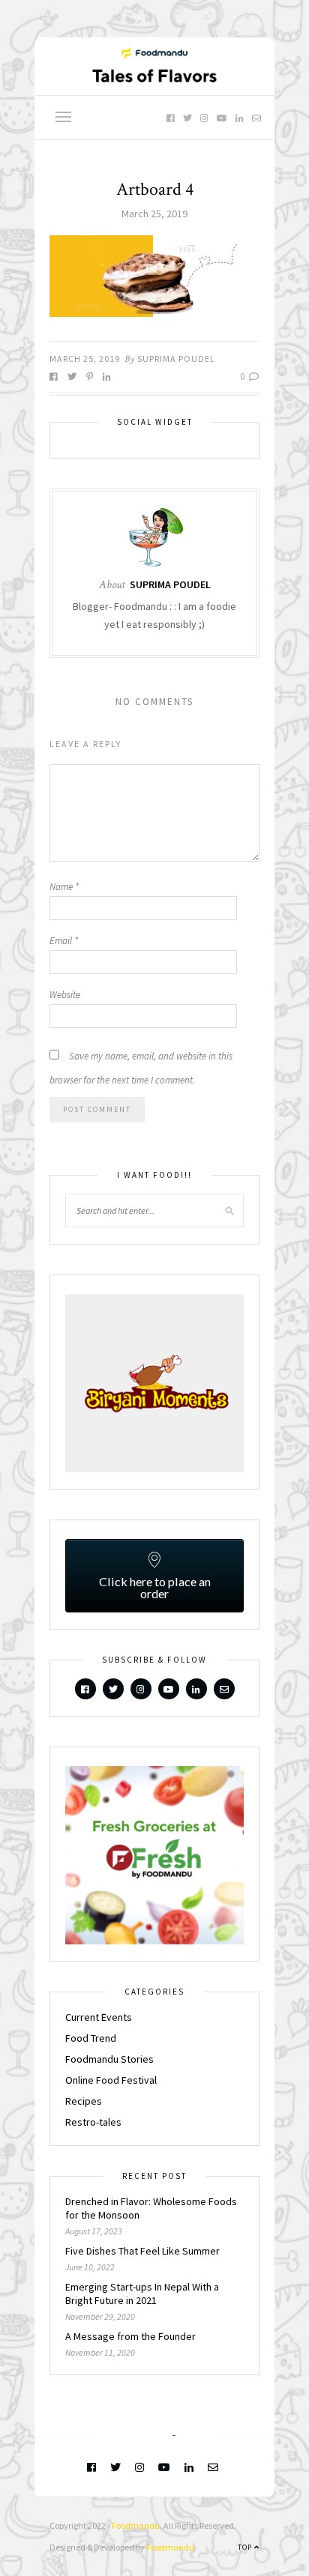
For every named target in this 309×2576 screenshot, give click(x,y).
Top (246, 2547)
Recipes (84, 2101)
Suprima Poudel (176, 359)
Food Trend (91, 2038)
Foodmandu (136, 2525)
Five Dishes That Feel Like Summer (142, 2251)
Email (64, 941)
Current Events (99, 2017)
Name (64, 887)
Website (65, 995)
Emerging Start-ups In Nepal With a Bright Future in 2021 (142, 2294)
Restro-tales (93, 2122)
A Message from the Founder (130, 2336)
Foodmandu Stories (109, 2059)
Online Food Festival (111, 2080)
